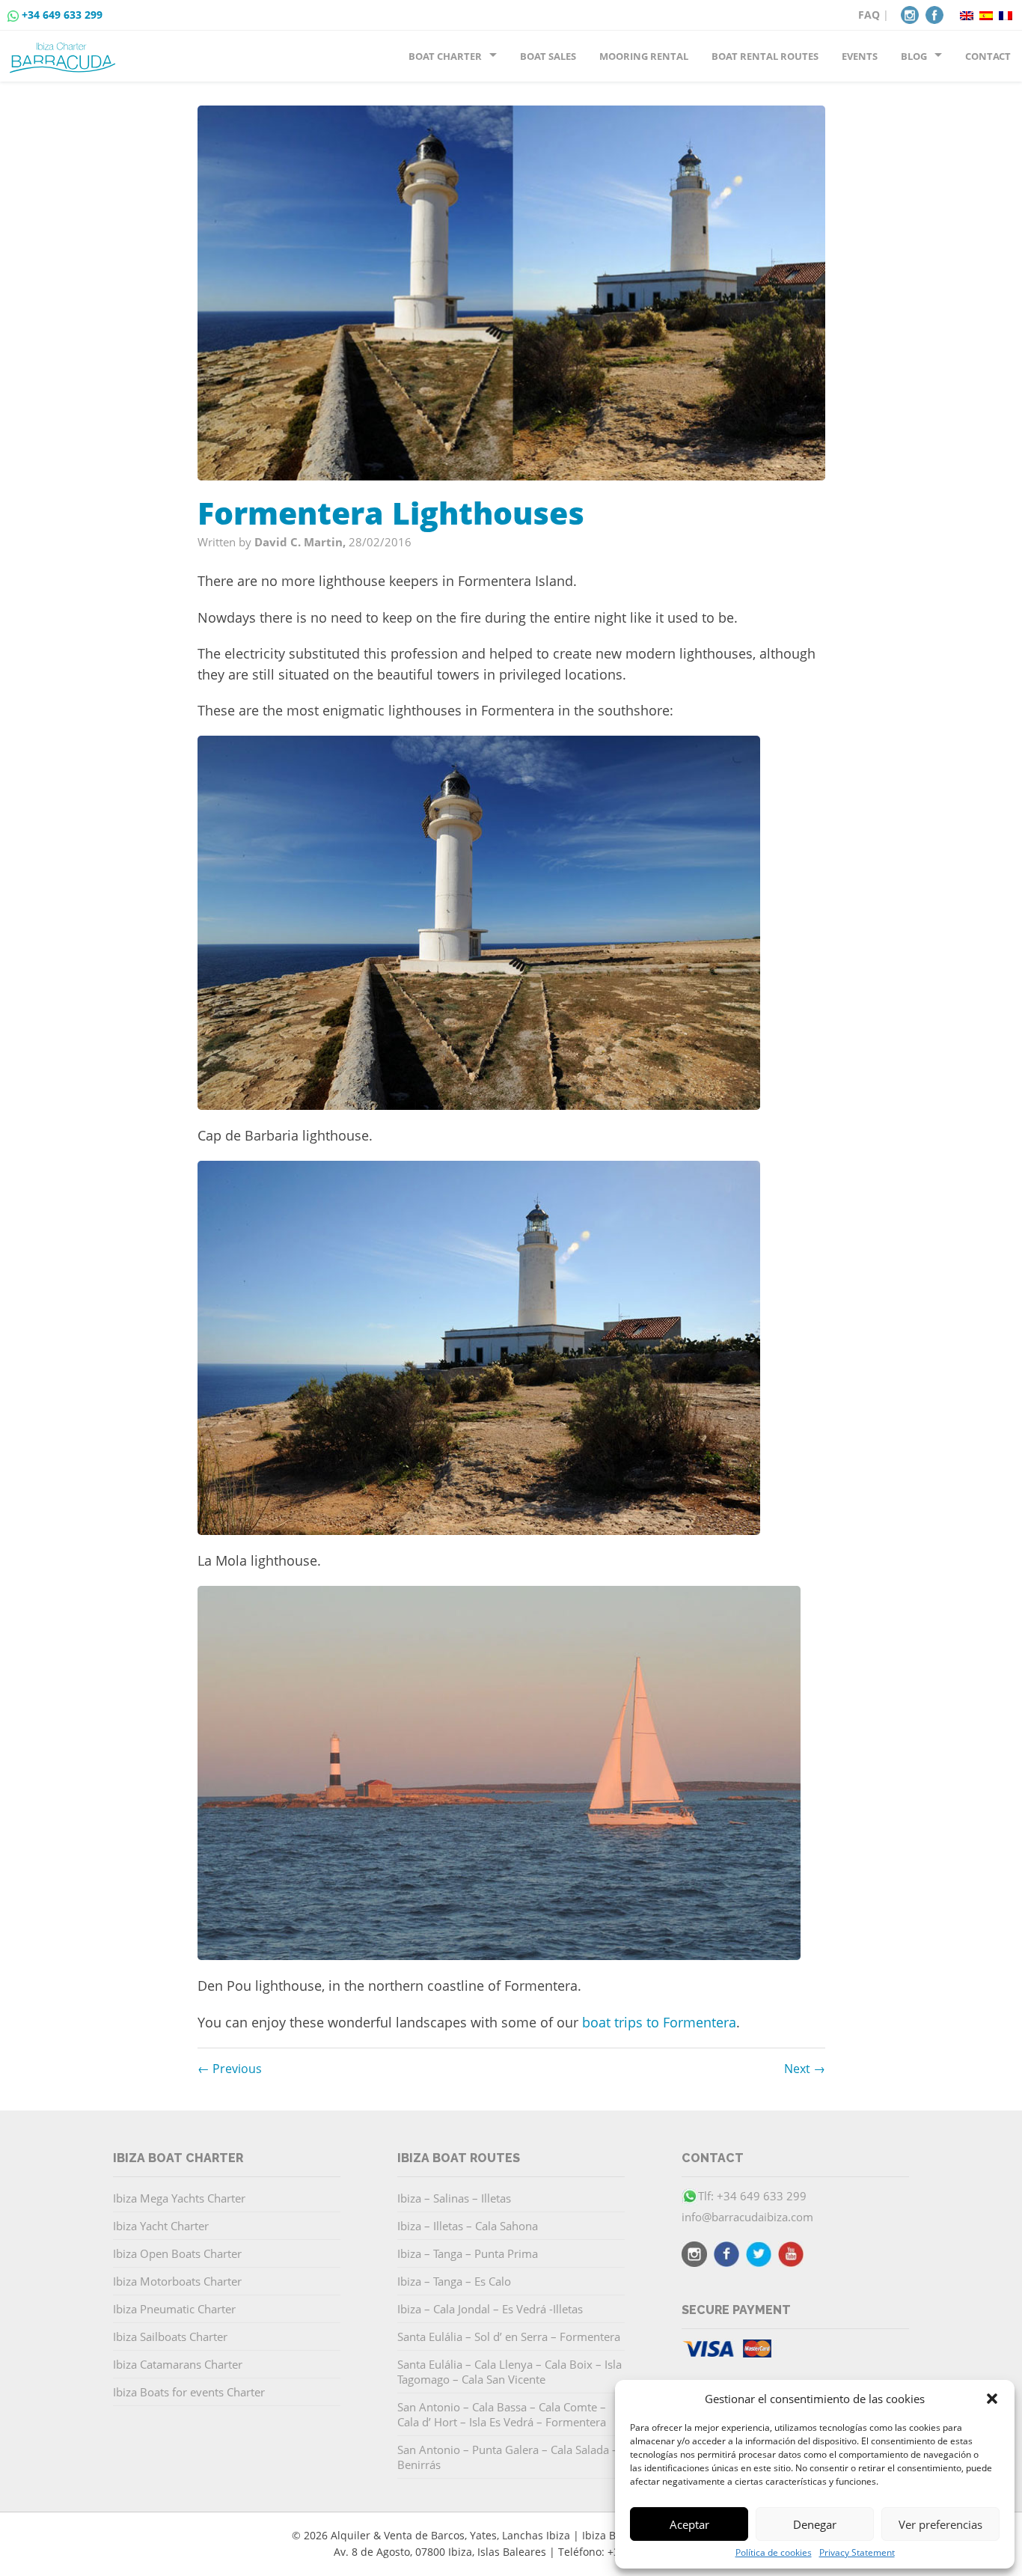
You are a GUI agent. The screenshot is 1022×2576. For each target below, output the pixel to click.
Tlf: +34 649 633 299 (752, 2196)
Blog (914, 56)
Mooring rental (644, 56)
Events (860, 56)
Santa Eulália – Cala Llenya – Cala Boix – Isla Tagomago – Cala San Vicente (510, 2372)
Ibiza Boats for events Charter (189, 2392)
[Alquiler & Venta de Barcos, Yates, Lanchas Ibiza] (65, 52)
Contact (988, 56)
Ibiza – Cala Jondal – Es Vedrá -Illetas (490, 2309)
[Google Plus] (791, 2256)
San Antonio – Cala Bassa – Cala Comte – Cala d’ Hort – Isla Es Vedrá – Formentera (502, 2414)
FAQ (869, 15)
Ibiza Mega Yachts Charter (179, 2198)
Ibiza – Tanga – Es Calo (454, 2281)
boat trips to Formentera (659, 2022)
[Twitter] (759, 2256)
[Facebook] (934, 13)
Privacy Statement (857, 2553)
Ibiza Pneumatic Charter (174, 2309)
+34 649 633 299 (62, 15)
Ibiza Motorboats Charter (177, 2281)
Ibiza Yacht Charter (161, 2226)
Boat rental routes (765, 56)
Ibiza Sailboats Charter (170, 2337)
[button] (992, 2399)
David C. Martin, (302, 542)
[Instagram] (910, 13)
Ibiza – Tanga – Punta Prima (468, 2253)
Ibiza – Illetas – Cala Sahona (468, 2226)
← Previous (230, 2069)
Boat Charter (445, 56)
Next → (805, 2069)
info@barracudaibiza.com (747, 2217)
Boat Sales (548, 56)
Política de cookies (774, 2553)
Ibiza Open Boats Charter (177, 2253)
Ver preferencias (940, 2524)
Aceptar (689, 2524)
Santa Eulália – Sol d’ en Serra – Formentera (509, 2337)
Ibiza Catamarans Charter (178, 2364)
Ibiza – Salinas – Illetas (454, 2198)
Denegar (815, 2524)
